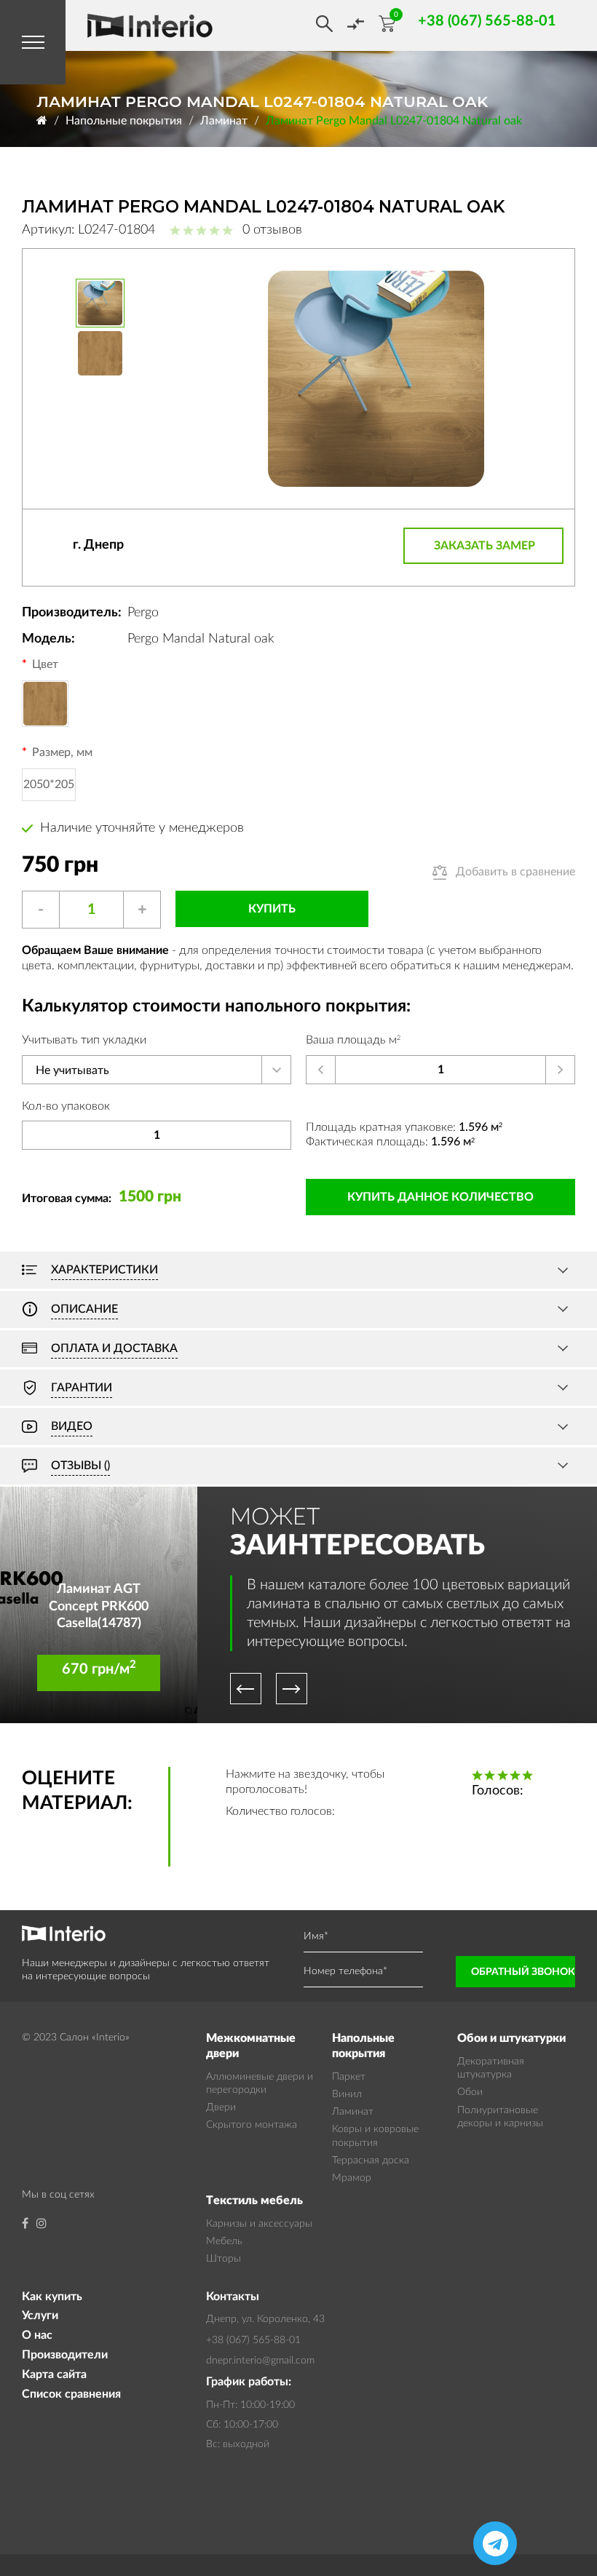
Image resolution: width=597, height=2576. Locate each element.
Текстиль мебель (254, 2201)
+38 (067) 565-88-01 (253, 2340)
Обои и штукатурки (511, 2038)
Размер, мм (62, 752)
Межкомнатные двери (251, 2046)
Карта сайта (54, 2374)
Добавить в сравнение (515, 872)
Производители (65, 2355)
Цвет (45, 664)
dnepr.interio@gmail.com (260, 2361)
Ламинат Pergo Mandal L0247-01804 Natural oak (394, 121)
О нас (37, 2335)
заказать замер (485, 546)
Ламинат (224, 121)
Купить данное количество (440, 1197)
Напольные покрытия (124, 121)
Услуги (40, 2315)
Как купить (52, 2297)
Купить (272, 909)
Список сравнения (71, 2394)
